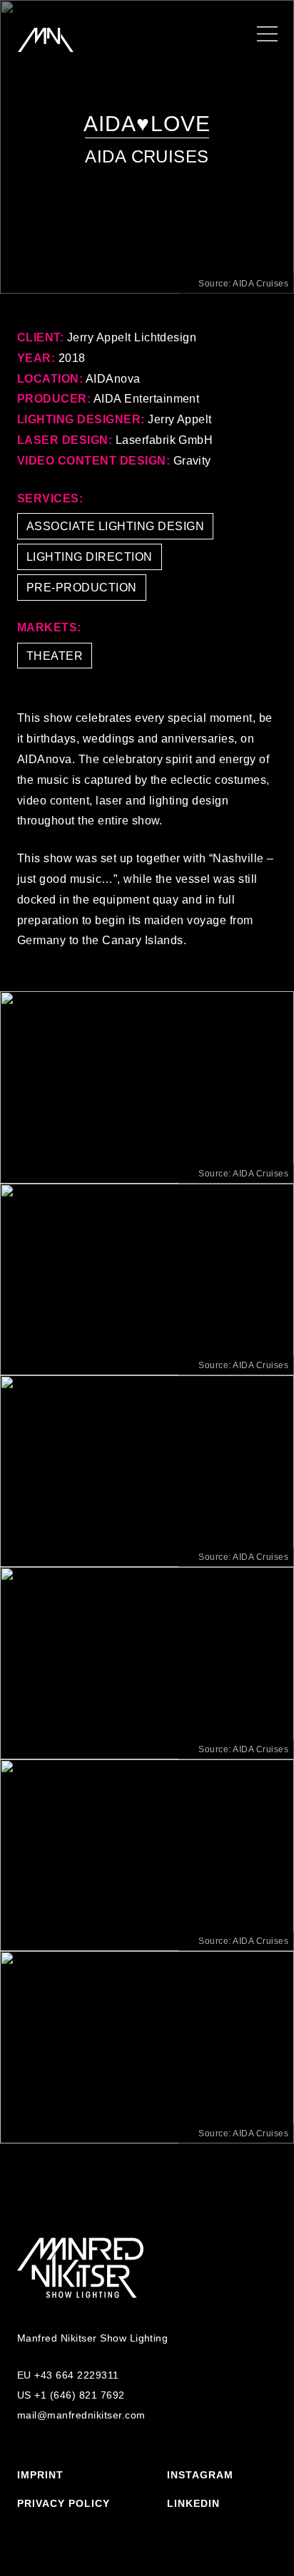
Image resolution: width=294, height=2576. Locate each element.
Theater (55, 656)
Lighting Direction (90, 557)
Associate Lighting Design (115, 526)
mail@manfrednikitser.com (81, 2415)
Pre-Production (82, 588)
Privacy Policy (64, 2503)
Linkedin (193, 2503)
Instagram (200, 2475)
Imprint (40, 2475)
